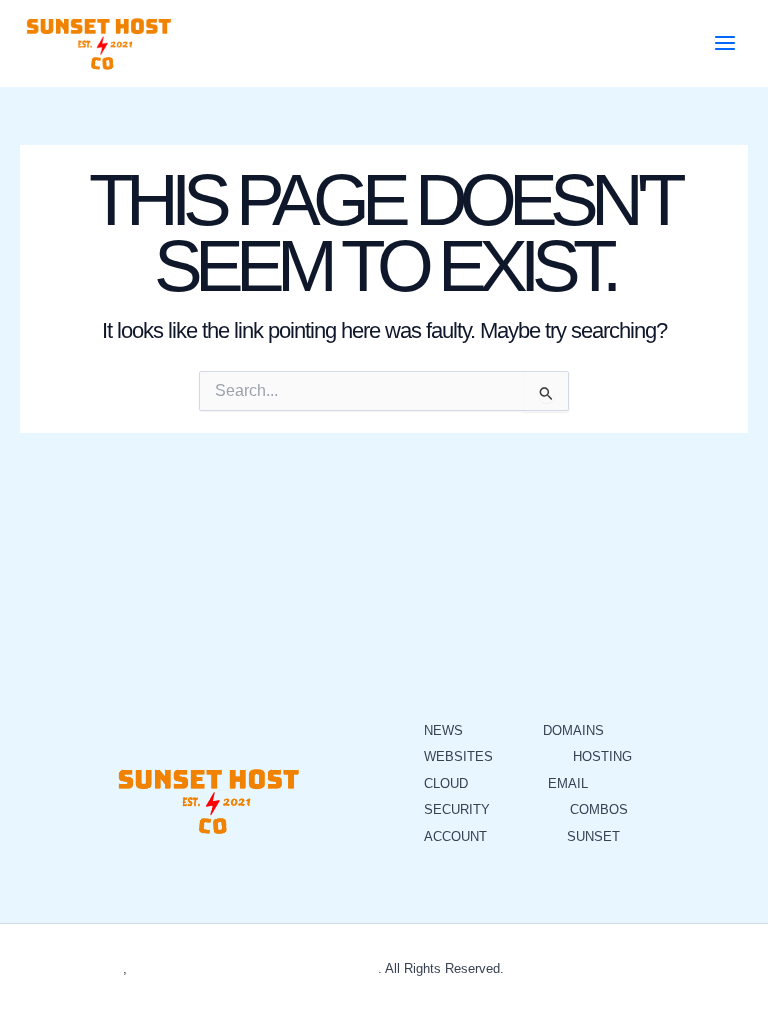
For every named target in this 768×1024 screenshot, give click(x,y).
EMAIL (568, 783)
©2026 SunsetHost (68, 968)
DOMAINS (573, 730)
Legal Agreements (704, 968)
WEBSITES (458, 756)
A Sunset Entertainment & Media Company (254, 968)
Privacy (530, 968)
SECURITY (457, 809)
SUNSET (593, 836)
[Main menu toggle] (725, 43)
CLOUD (446, 783)
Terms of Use (602, 968)
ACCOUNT (455, 836)
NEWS (443, 730)
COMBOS (599, 809)
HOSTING (602, 756)
